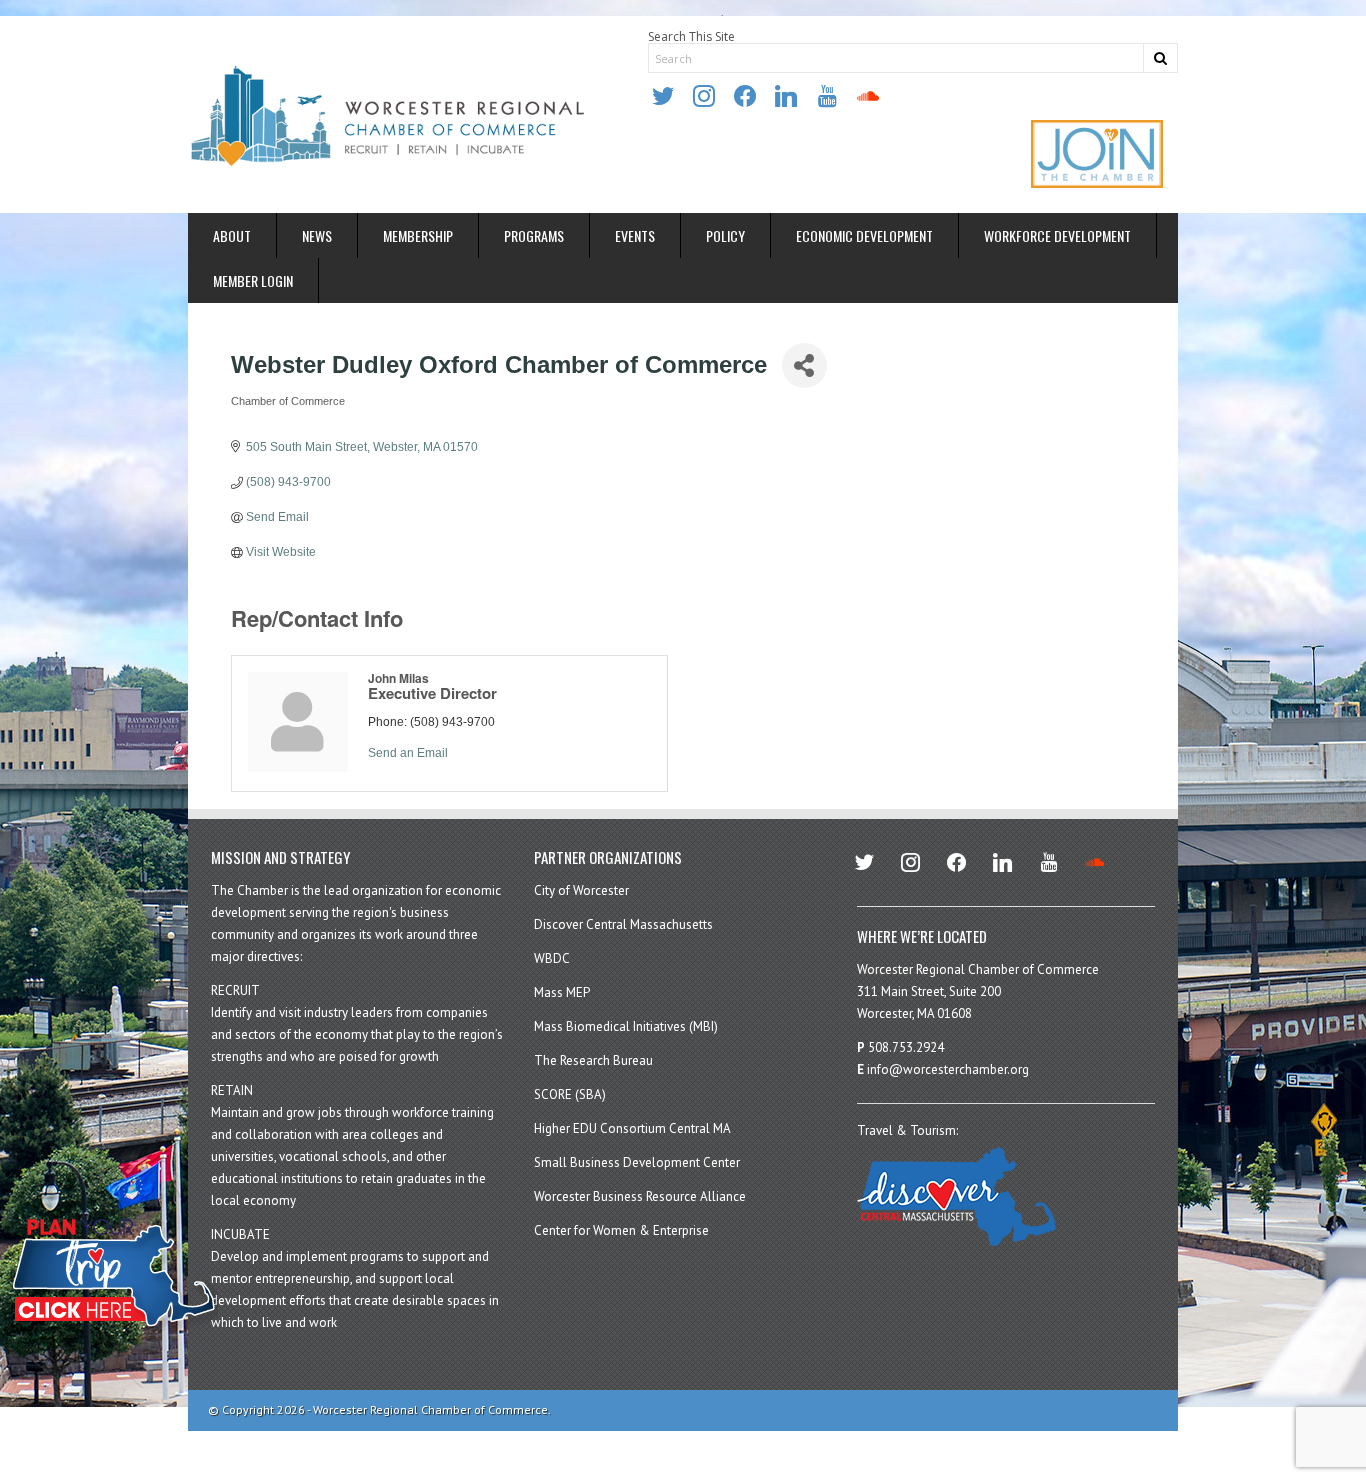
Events (635, 235)
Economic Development (864, 235)
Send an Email (408, 753)
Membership (418, 235)
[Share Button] (804, 365)
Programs (534, 235)
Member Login (253, 280)
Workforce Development (1057, 235)
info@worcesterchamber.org (948, 1069)
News (317, 235)
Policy (725, 235)
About (232, 235)
